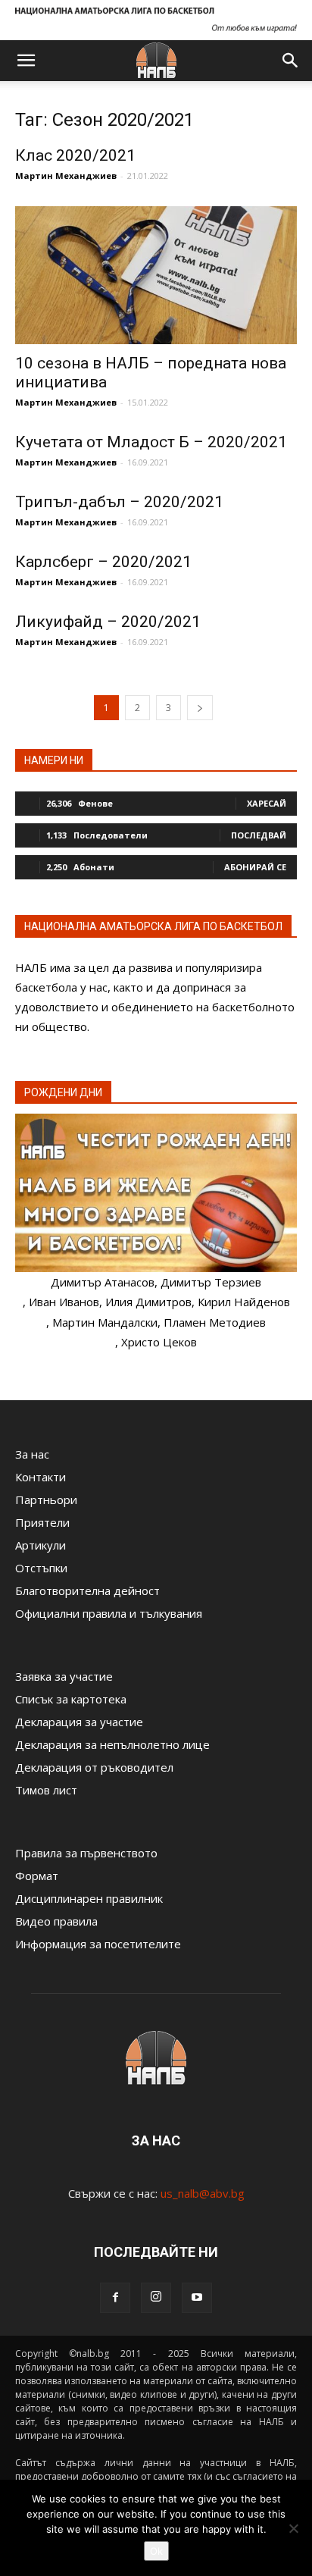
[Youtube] (197, 2298)
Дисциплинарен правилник (89, 1898)
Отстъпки (41, 1568)
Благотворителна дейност (87, 1590)
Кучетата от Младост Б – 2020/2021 (151, 442)
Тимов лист (46, 1790)
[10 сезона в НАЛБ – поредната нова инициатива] (156, 275)
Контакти (41, 1477)
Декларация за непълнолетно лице (112, 1744)
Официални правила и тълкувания (109, 1613)
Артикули (41, 1545)
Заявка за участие (64, 1676)
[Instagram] (156, 2298)
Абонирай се (255, 867)
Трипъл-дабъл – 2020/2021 (119, 502)
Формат (37, 1876)
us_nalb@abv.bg (203, 2193)
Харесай (267, 803)
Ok (156, 2551)
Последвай (259, 835)
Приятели (42, 1522)
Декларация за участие (79, 1722)
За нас (32, 1454)
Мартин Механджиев (66, 175)
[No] (293, 2528)
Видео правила (56, 1921)
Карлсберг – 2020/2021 (103, 562)
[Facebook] (115, 2298)
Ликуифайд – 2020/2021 (108, 622)
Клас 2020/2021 (75, 155)
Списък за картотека (71, 1699)
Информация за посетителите (98, 1944)
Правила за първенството (86, 1853)
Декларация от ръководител (94, 1767)
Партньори (46, 1500)
